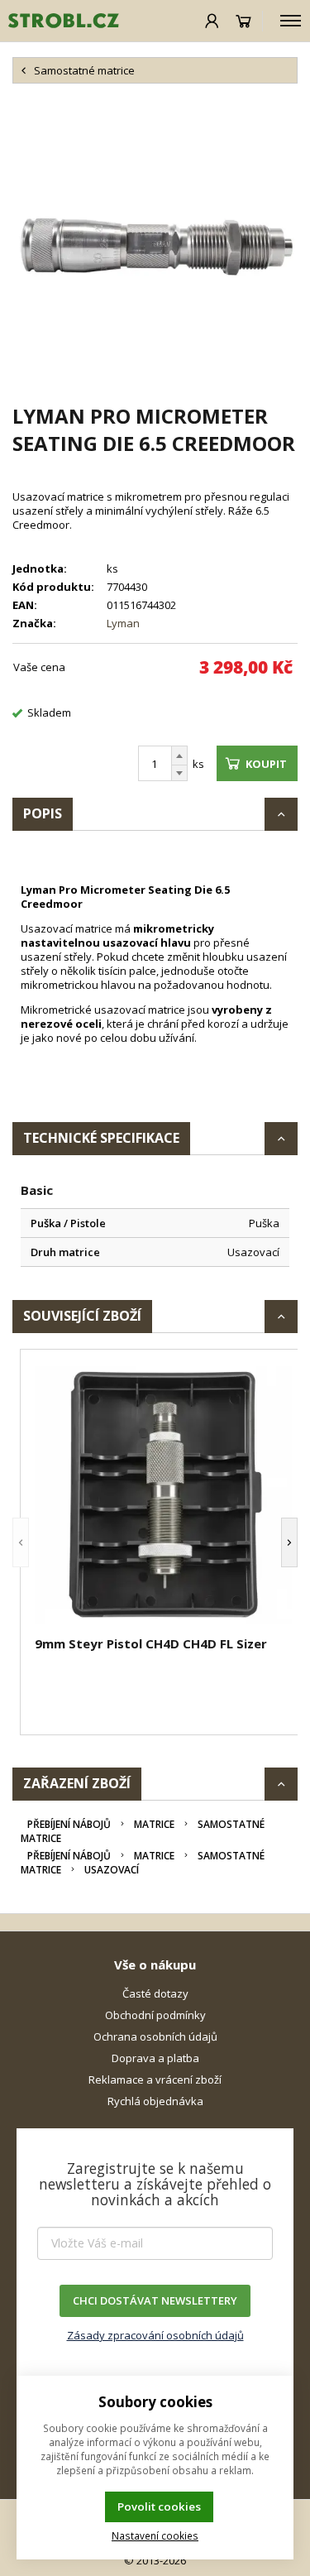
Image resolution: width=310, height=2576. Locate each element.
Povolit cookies (159, 2506)
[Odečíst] (179, 773)
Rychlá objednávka (155, 2101)
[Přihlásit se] (212, 21)
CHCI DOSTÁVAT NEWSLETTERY (155, 2300)
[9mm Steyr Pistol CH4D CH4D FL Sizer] (163, 1495)
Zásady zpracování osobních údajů (155, 2335)
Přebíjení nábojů (69, 1824)
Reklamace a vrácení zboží (155, 2080)
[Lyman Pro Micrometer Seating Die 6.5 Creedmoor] (155, 243)
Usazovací (112, 1870)
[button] (21, 1542)
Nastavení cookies (155, 2535)
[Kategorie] (291, 21)
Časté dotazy (155, 1993)
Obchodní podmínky (155, 2015)
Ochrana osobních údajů (155, 2036)
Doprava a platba (155, 2058)
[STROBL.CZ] (60, 21)
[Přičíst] (179, 756)
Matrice (154, 1824)
